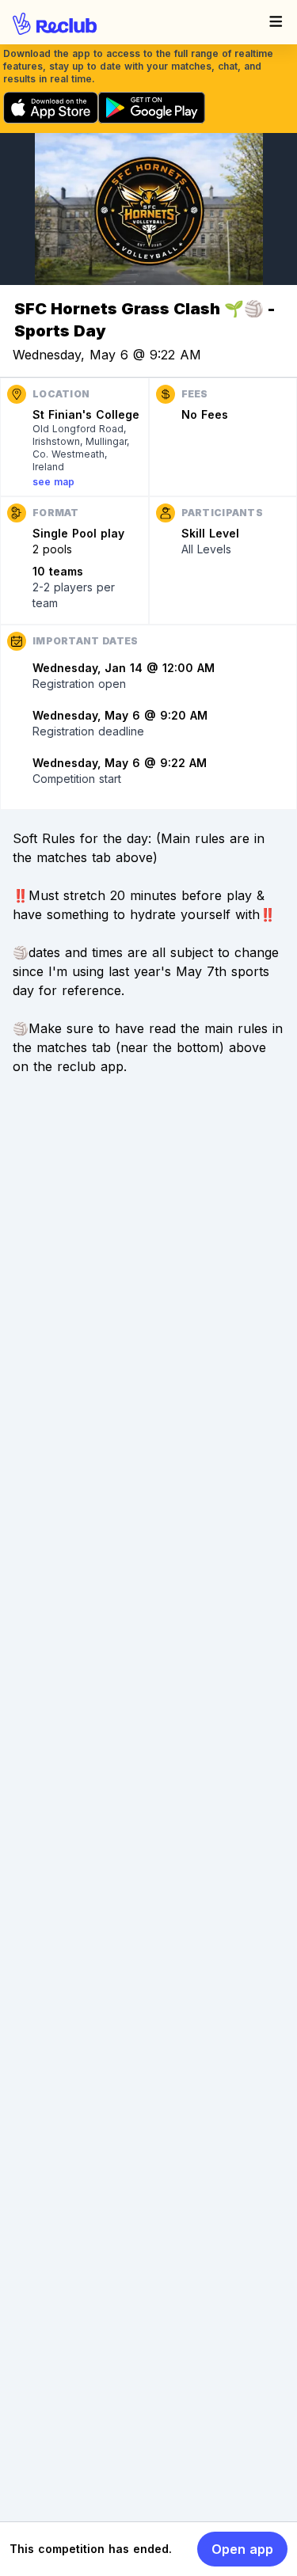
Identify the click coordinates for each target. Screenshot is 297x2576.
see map (53, 482)
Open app (242, 2549)
